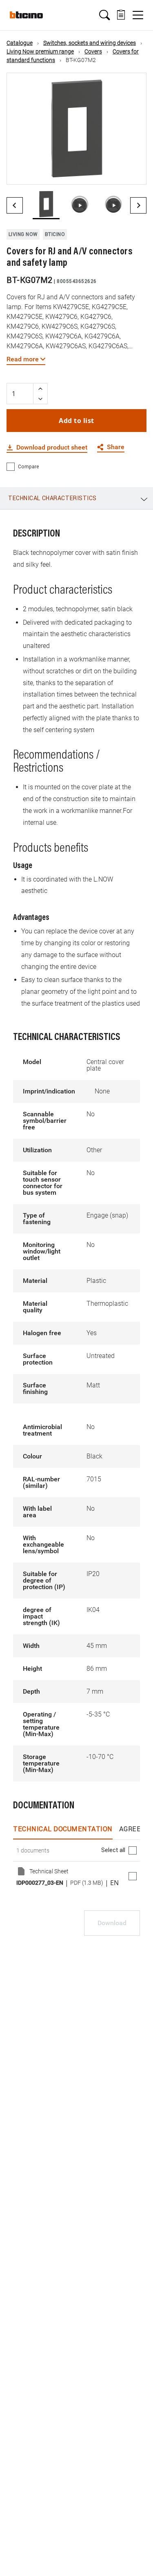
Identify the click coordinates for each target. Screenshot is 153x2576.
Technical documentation (63, 1829)
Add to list (76, 421)
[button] (104, 15)
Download (112, 1923)
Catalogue (20, 43)
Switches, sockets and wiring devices (90, 43)
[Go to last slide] (15, 205)
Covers (93, 51)
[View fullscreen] (133, 171)
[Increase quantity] (40, 389)
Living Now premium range (40, 51)
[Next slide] (138, 205)
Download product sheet (52, 448)
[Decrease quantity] (40, 399)
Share (116, 447)
